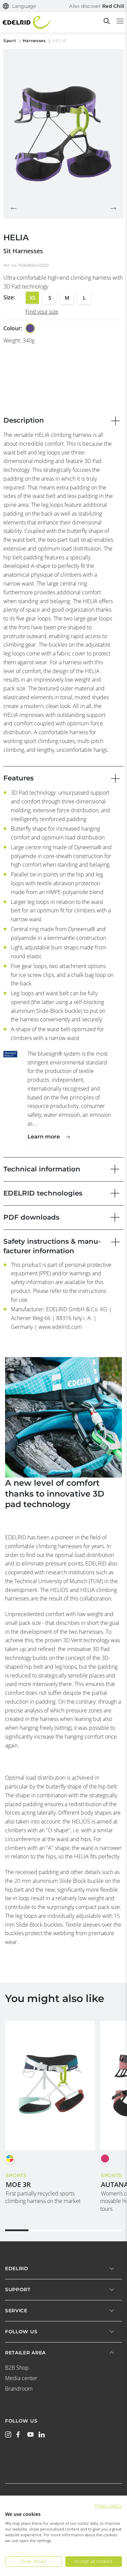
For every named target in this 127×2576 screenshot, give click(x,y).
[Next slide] (113, 208)
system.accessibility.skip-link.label (62, 8)
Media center (21, 2378)
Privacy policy (108, 2506)
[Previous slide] (14, 208)
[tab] (17, 2230)
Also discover (97, 6)
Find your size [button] (42, 312)
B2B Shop (17, 2368)
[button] (19, 6)
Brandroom (19, 2389)
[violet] (30, 328)
